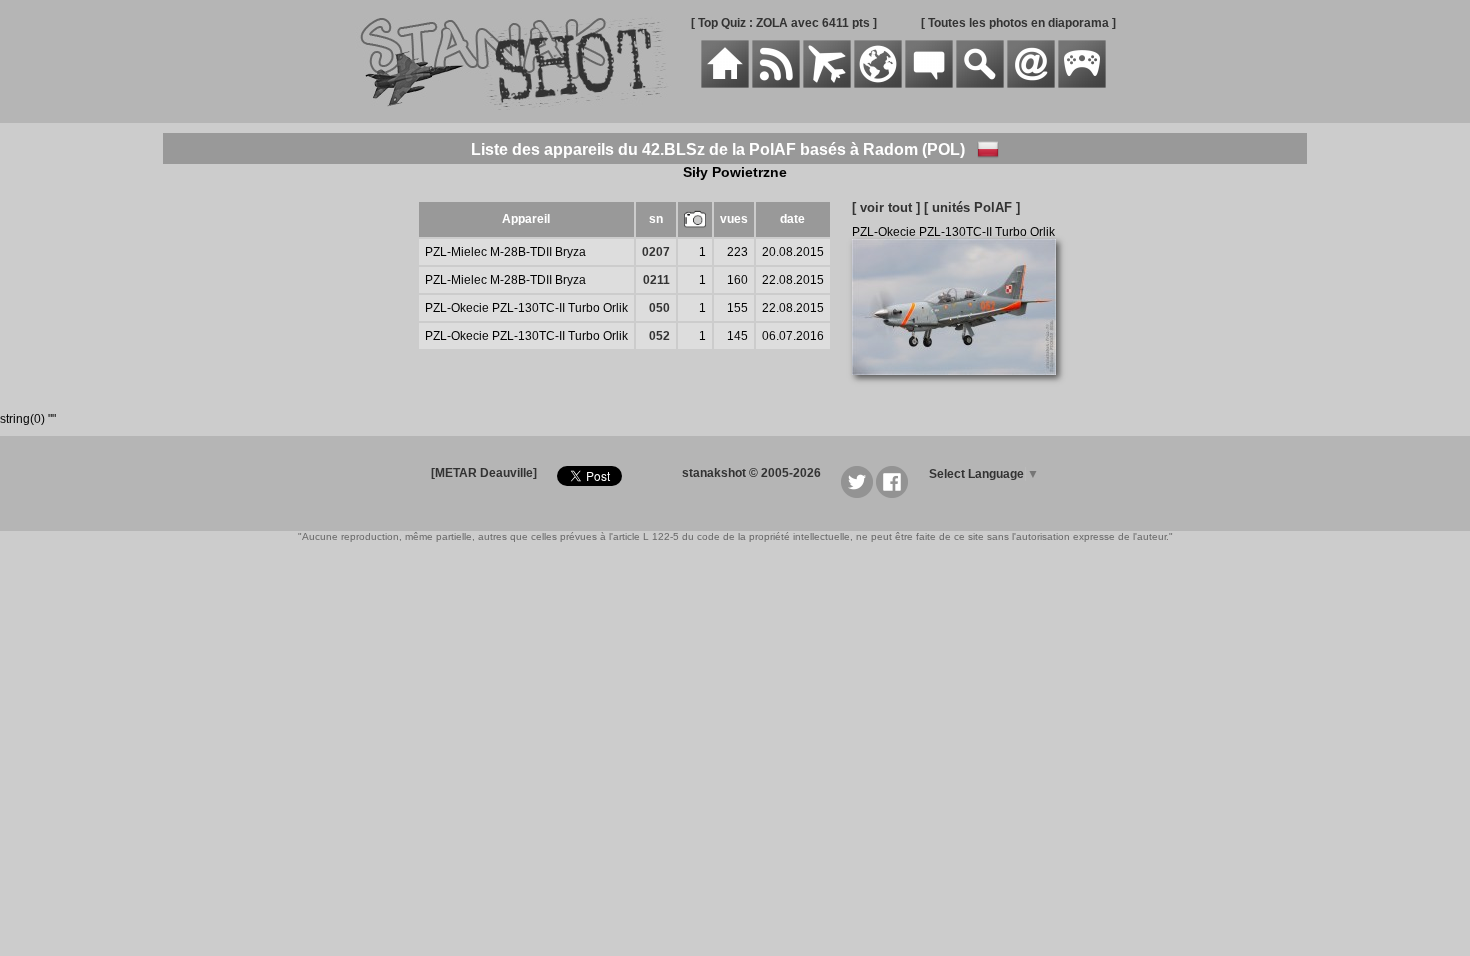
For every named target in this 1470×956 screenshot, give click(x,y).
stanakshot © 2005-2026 (751, 473)
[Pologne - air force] (988, 149)
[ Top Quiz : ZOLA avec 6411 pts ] (784, 23)
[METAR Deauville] (484, 473)
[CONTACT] (1031, 84)
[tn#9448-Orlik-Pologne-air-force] (961, 386)
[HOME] (725, 84)
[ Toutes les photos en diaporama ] (1018, 23)
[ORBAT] (827, 84)
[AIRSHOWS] (878, 84)
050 (659, 308)
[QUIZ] (1082, 84)
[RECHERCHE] (980, 84)
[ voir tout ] (886, 207)
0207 (656, 252)
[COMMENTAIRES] (929, 84)
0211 (656, 280)
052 (659, 336)
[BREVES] (776, 84)
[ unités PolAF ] (972, 207)
